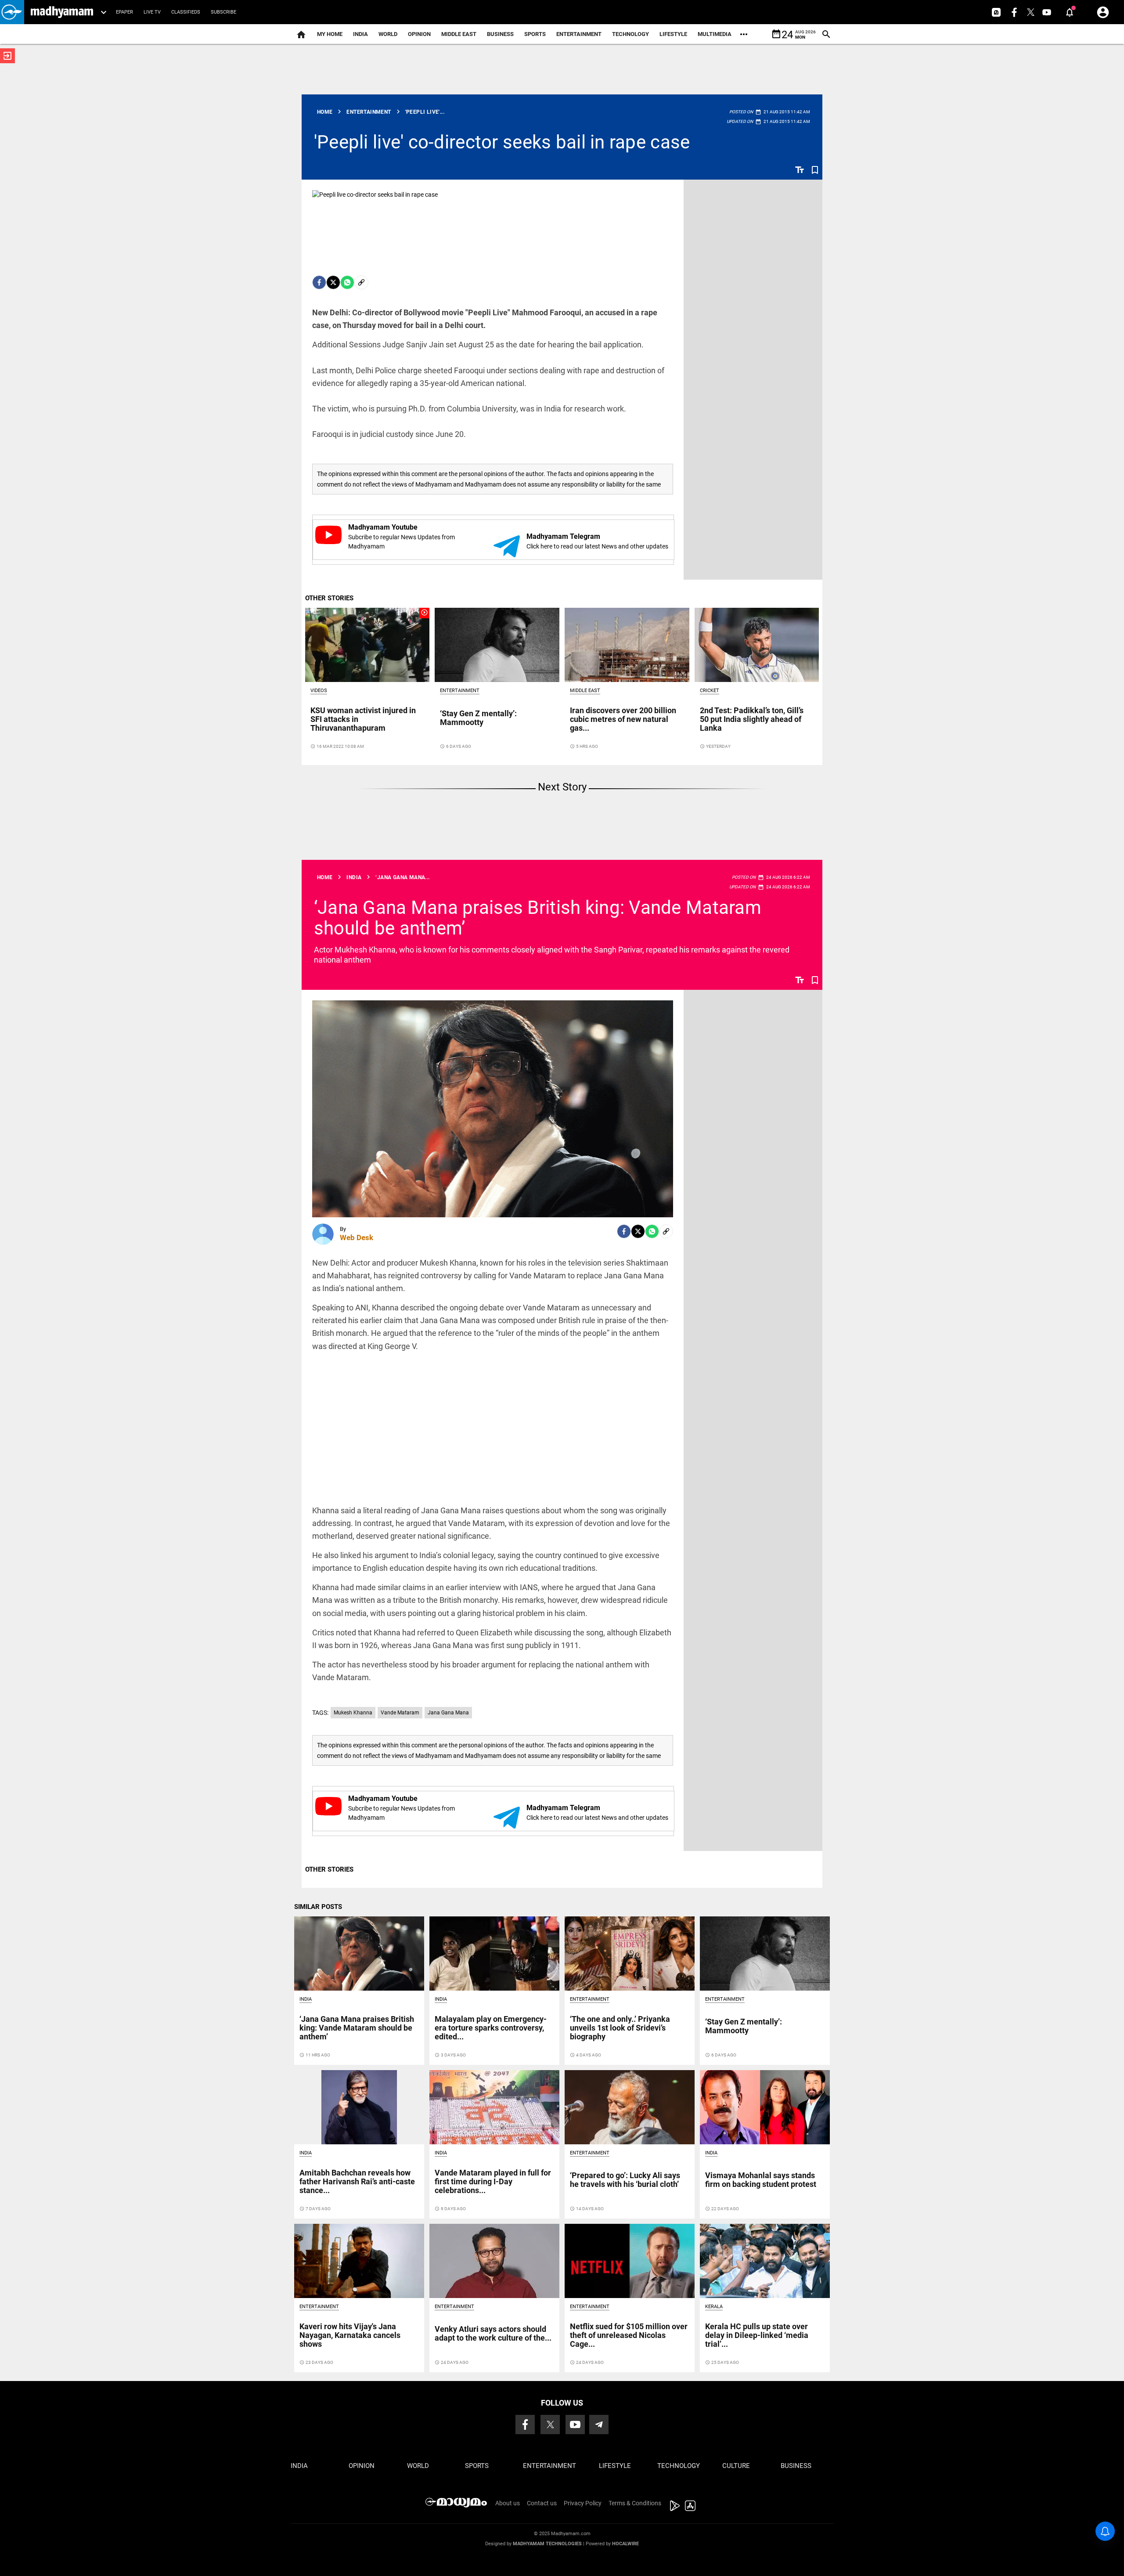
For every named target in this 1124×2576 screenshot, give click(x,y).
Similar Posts (318, 1907)
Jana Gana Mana (448, 1713)
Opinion (419, 34)
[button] (12, 12)
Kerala (714, 2307)
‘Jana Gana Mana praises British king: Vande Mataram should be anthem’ (538, 918)
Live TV (152, 12)
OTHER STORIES (329, 598)
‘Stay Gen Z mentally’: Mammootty (478, 718)
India (360, 34)
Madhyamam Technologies (547, 2544)
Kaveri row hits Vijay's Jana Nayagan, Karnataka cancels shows (350, 2335)
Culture (736, 2466)
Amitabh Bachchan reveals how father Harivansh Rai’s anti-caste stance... (357, 2181)
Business (500, 34)
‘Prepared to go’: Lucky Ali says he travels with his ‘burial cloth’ (625, 2180)
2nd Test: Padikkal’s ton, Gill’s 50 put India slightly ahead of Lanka (752, 719)
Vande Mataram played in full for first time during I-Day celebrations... (493, 2181)
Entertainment (579, 34)
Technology (630, 34)
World (388, 34)
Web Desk (357, 1237)
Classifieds (186, 12)
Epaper (124, 12)
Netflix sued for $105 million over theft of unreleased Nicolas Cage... (629, 2335)
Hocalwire (625, 2544)
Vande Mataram (400, 1713)
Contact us (542, 2503)
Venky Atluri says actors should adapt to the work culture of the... (493, 2333)
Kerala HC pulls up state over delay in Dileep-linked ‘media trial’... (757, 2335)
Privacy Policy (583, 2503)
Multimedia (715, 34)
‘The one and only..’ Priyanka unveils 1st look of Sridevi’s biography (620, 2028)
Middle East (459, 34)
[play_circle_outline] (367, 645)
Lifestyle (673, 34)
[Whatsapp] (347, 282)
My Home (330, 34)
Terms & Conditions (635, 2503)
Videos (319, 691)
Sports (535, 34)
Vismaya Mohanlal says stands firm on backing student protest (761, 2180)
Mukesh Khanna (353, 1713)
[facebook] (319, 282)
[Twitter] (333, 282)
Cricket (710, 691)
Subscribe (223, 12)
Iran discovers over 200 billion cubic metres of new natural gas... (623, 719)
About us (508, 2503)
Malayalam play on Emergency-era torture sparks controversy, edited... (491, 2028)
